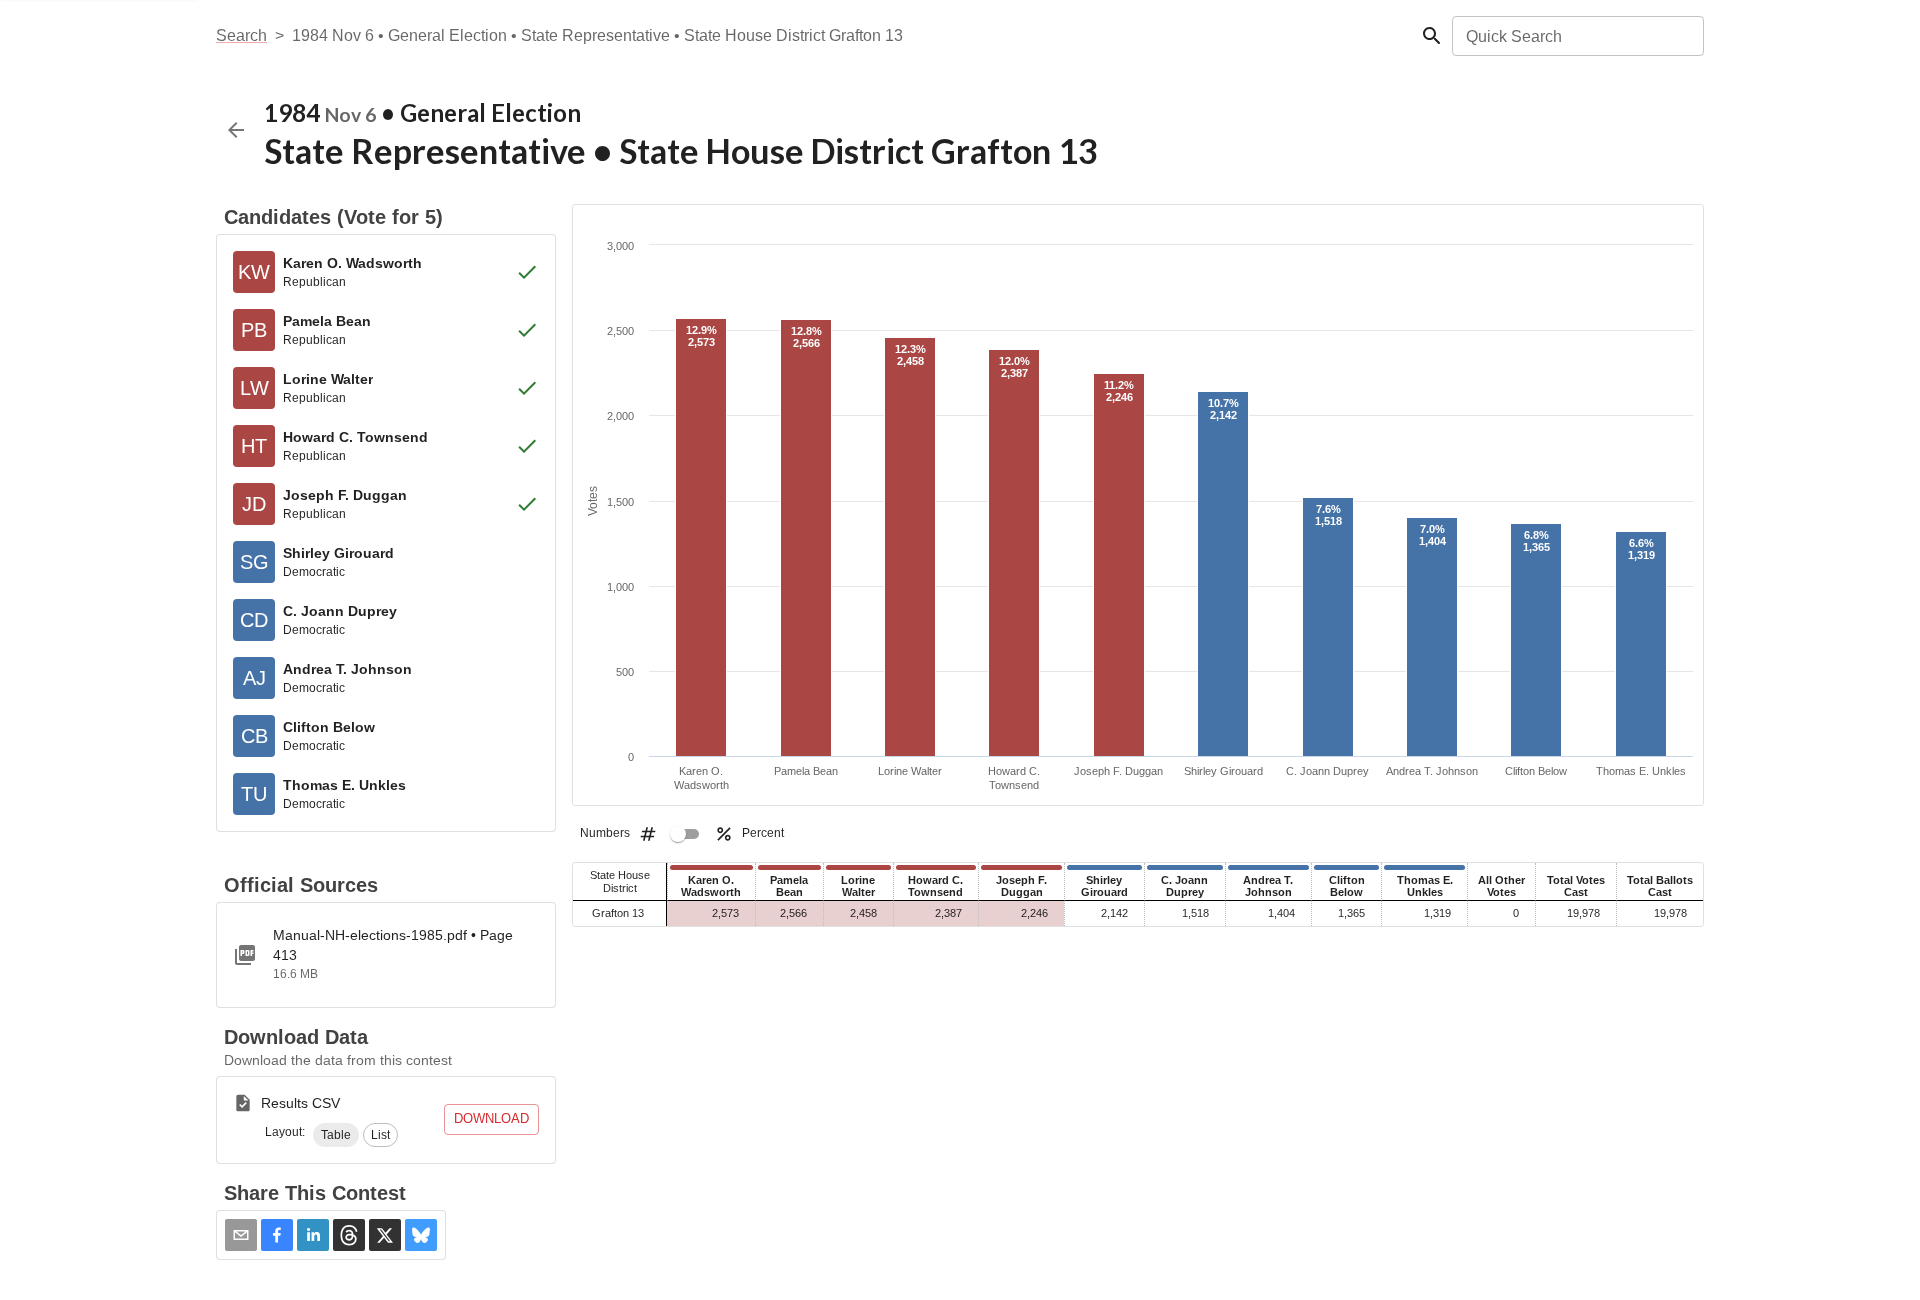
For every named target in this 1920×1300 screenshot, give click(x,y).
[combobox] (1576, 36)
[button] (336, 1135)
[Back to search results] (236, 130)
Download (491, 1118)
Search (241, 35)
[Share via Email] (241, 1235)
